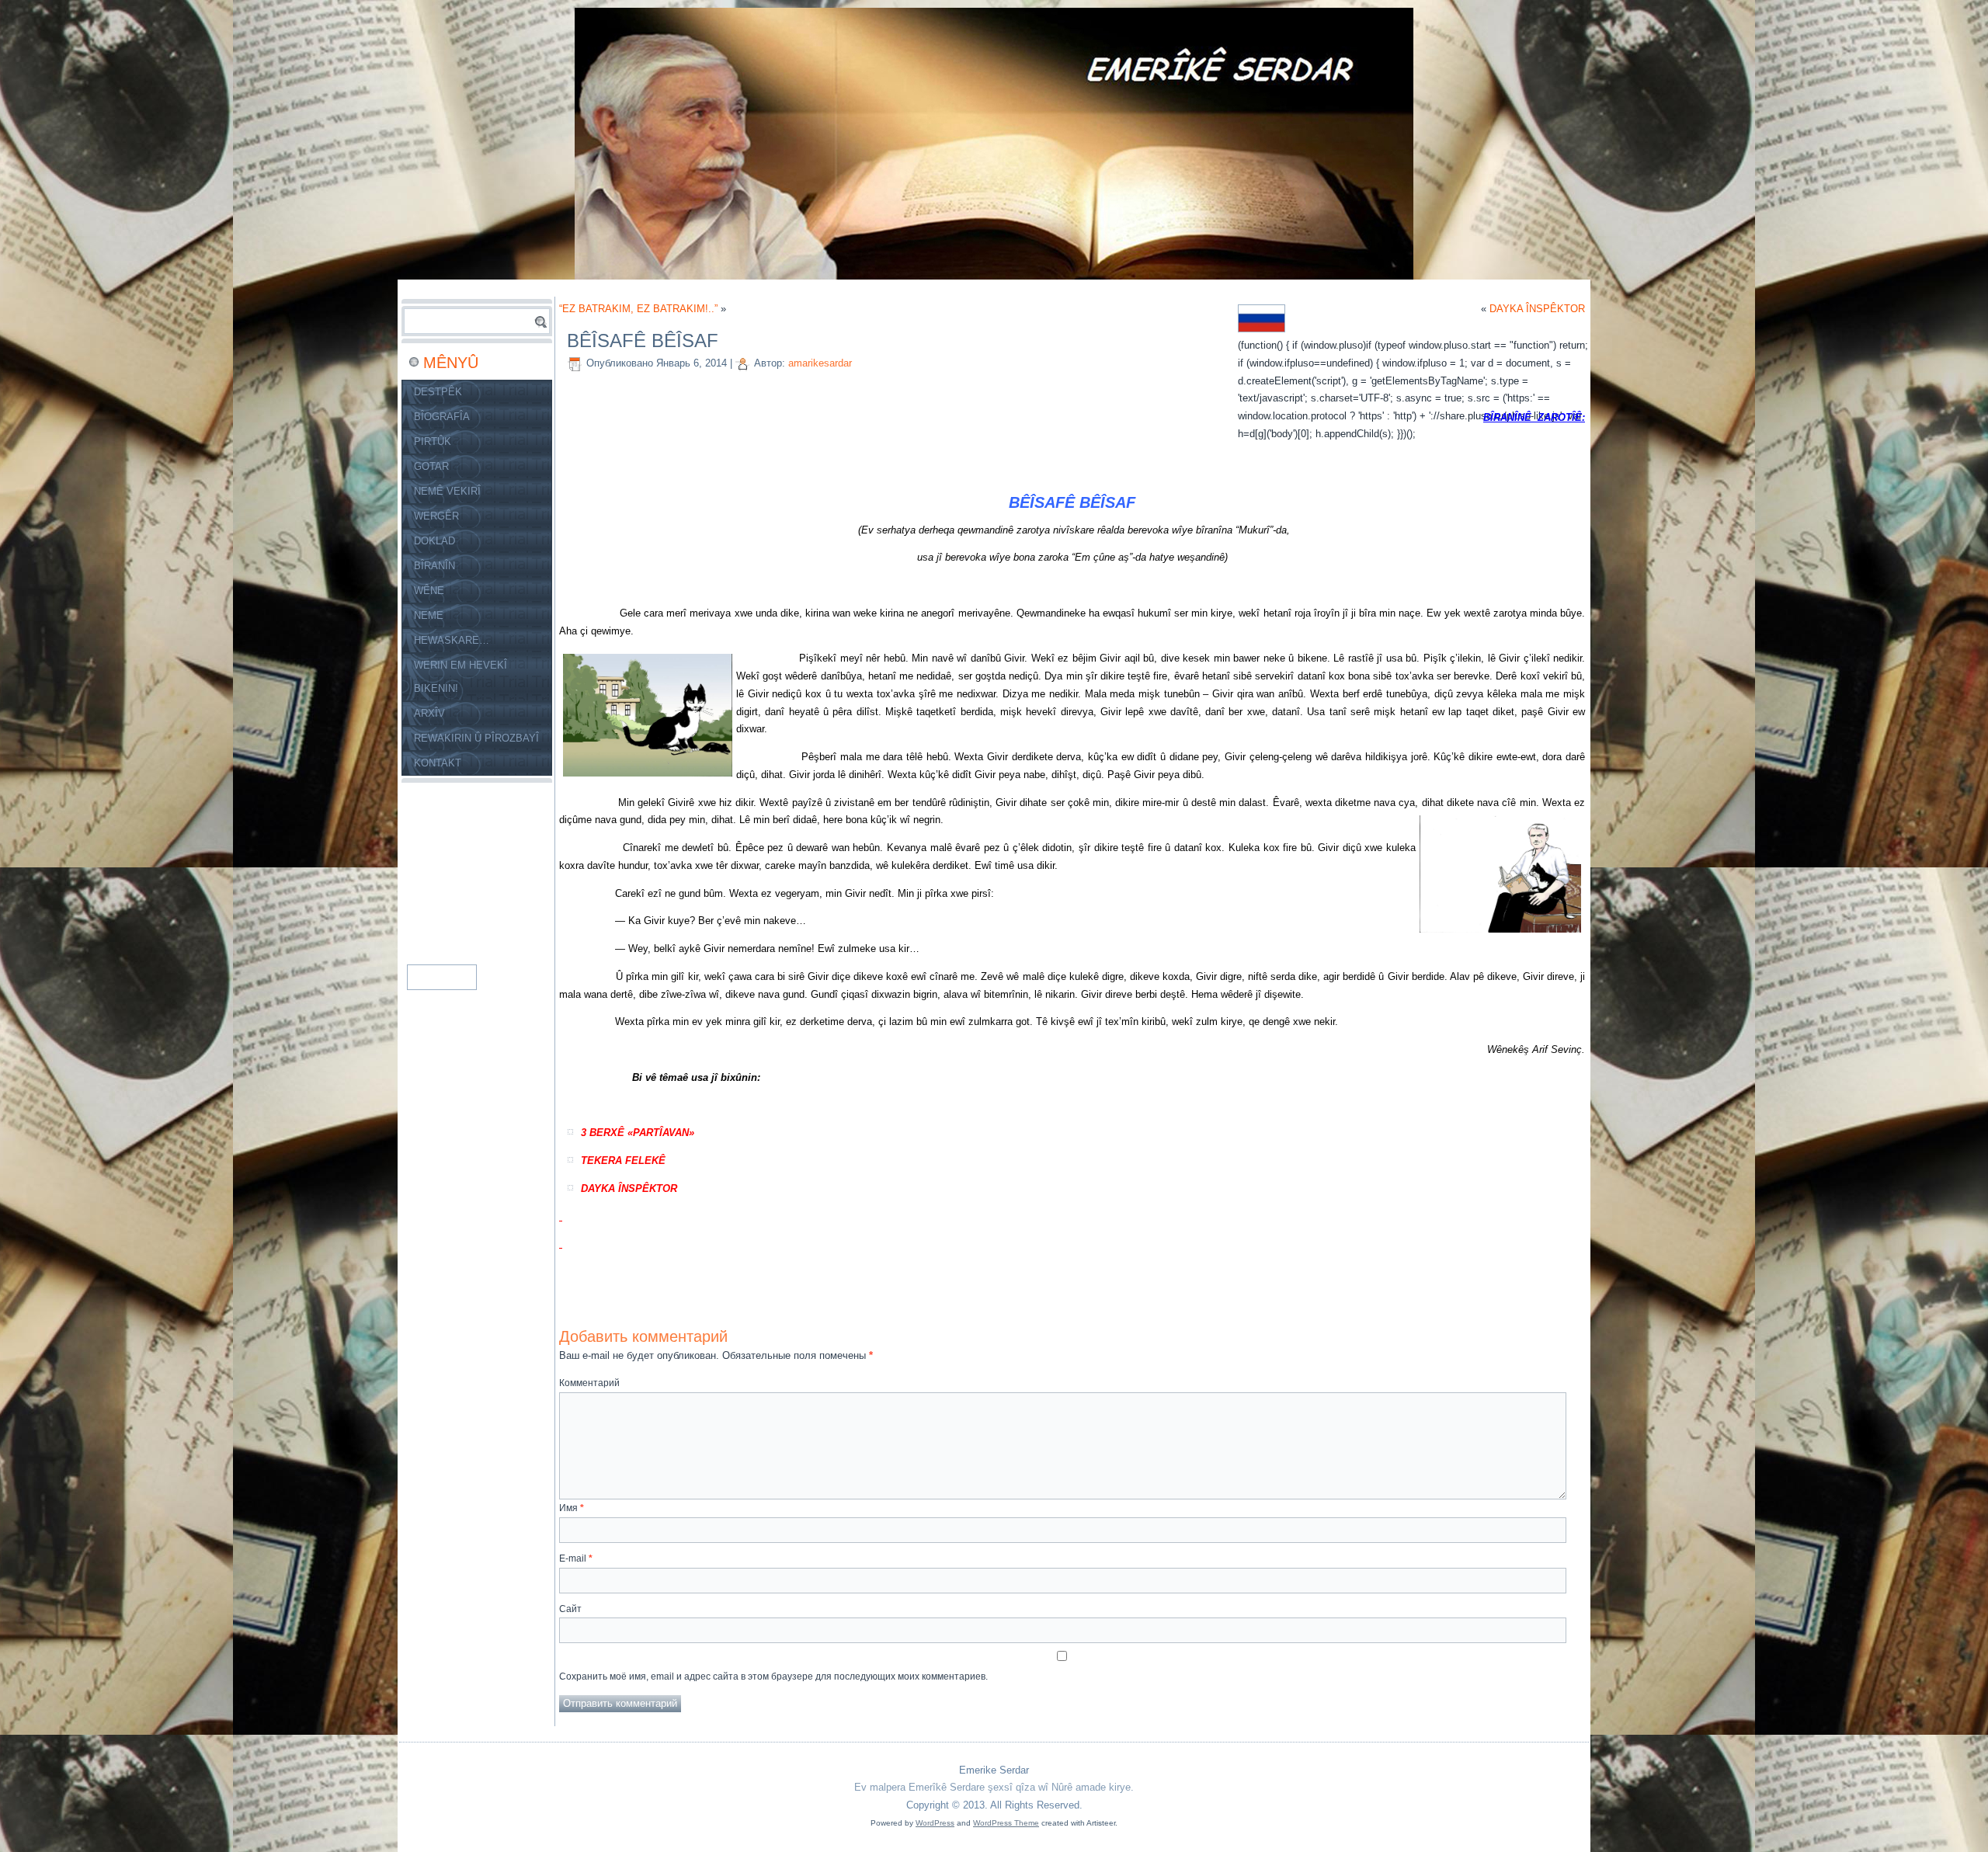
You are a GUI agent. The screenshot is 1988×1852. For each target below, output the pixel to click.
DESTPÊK (438, 392)
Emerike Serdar (994, 1770)
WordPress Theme (1006, 1823)
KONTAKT (438, 763)
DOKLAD (434, 541)
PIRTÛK (433, 441)
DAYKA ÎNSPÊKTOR (1537, 309)
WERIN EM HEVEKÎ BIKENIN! (461, 677)
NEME (429, 615)
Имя (572, 1508)
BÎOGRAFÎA (442, 417)
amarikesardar (820, 363)
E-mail (576, 1558)
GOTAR (431, 466)
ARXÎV (429, 713)
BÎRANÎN (434, 566)
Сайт (570, 1609)
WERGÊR (436, 516)
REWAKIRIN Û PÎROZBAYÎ (476, 738)
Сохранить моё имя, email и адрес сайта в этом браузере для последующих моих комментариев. (773, 1677)
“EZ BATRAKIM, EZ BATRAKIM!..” (638, 309)
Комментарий (589, 1383)
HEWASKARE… (452, 640)
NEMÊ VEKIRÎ (447, 491)
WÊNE (429, 591)
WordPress (935, 1823)
